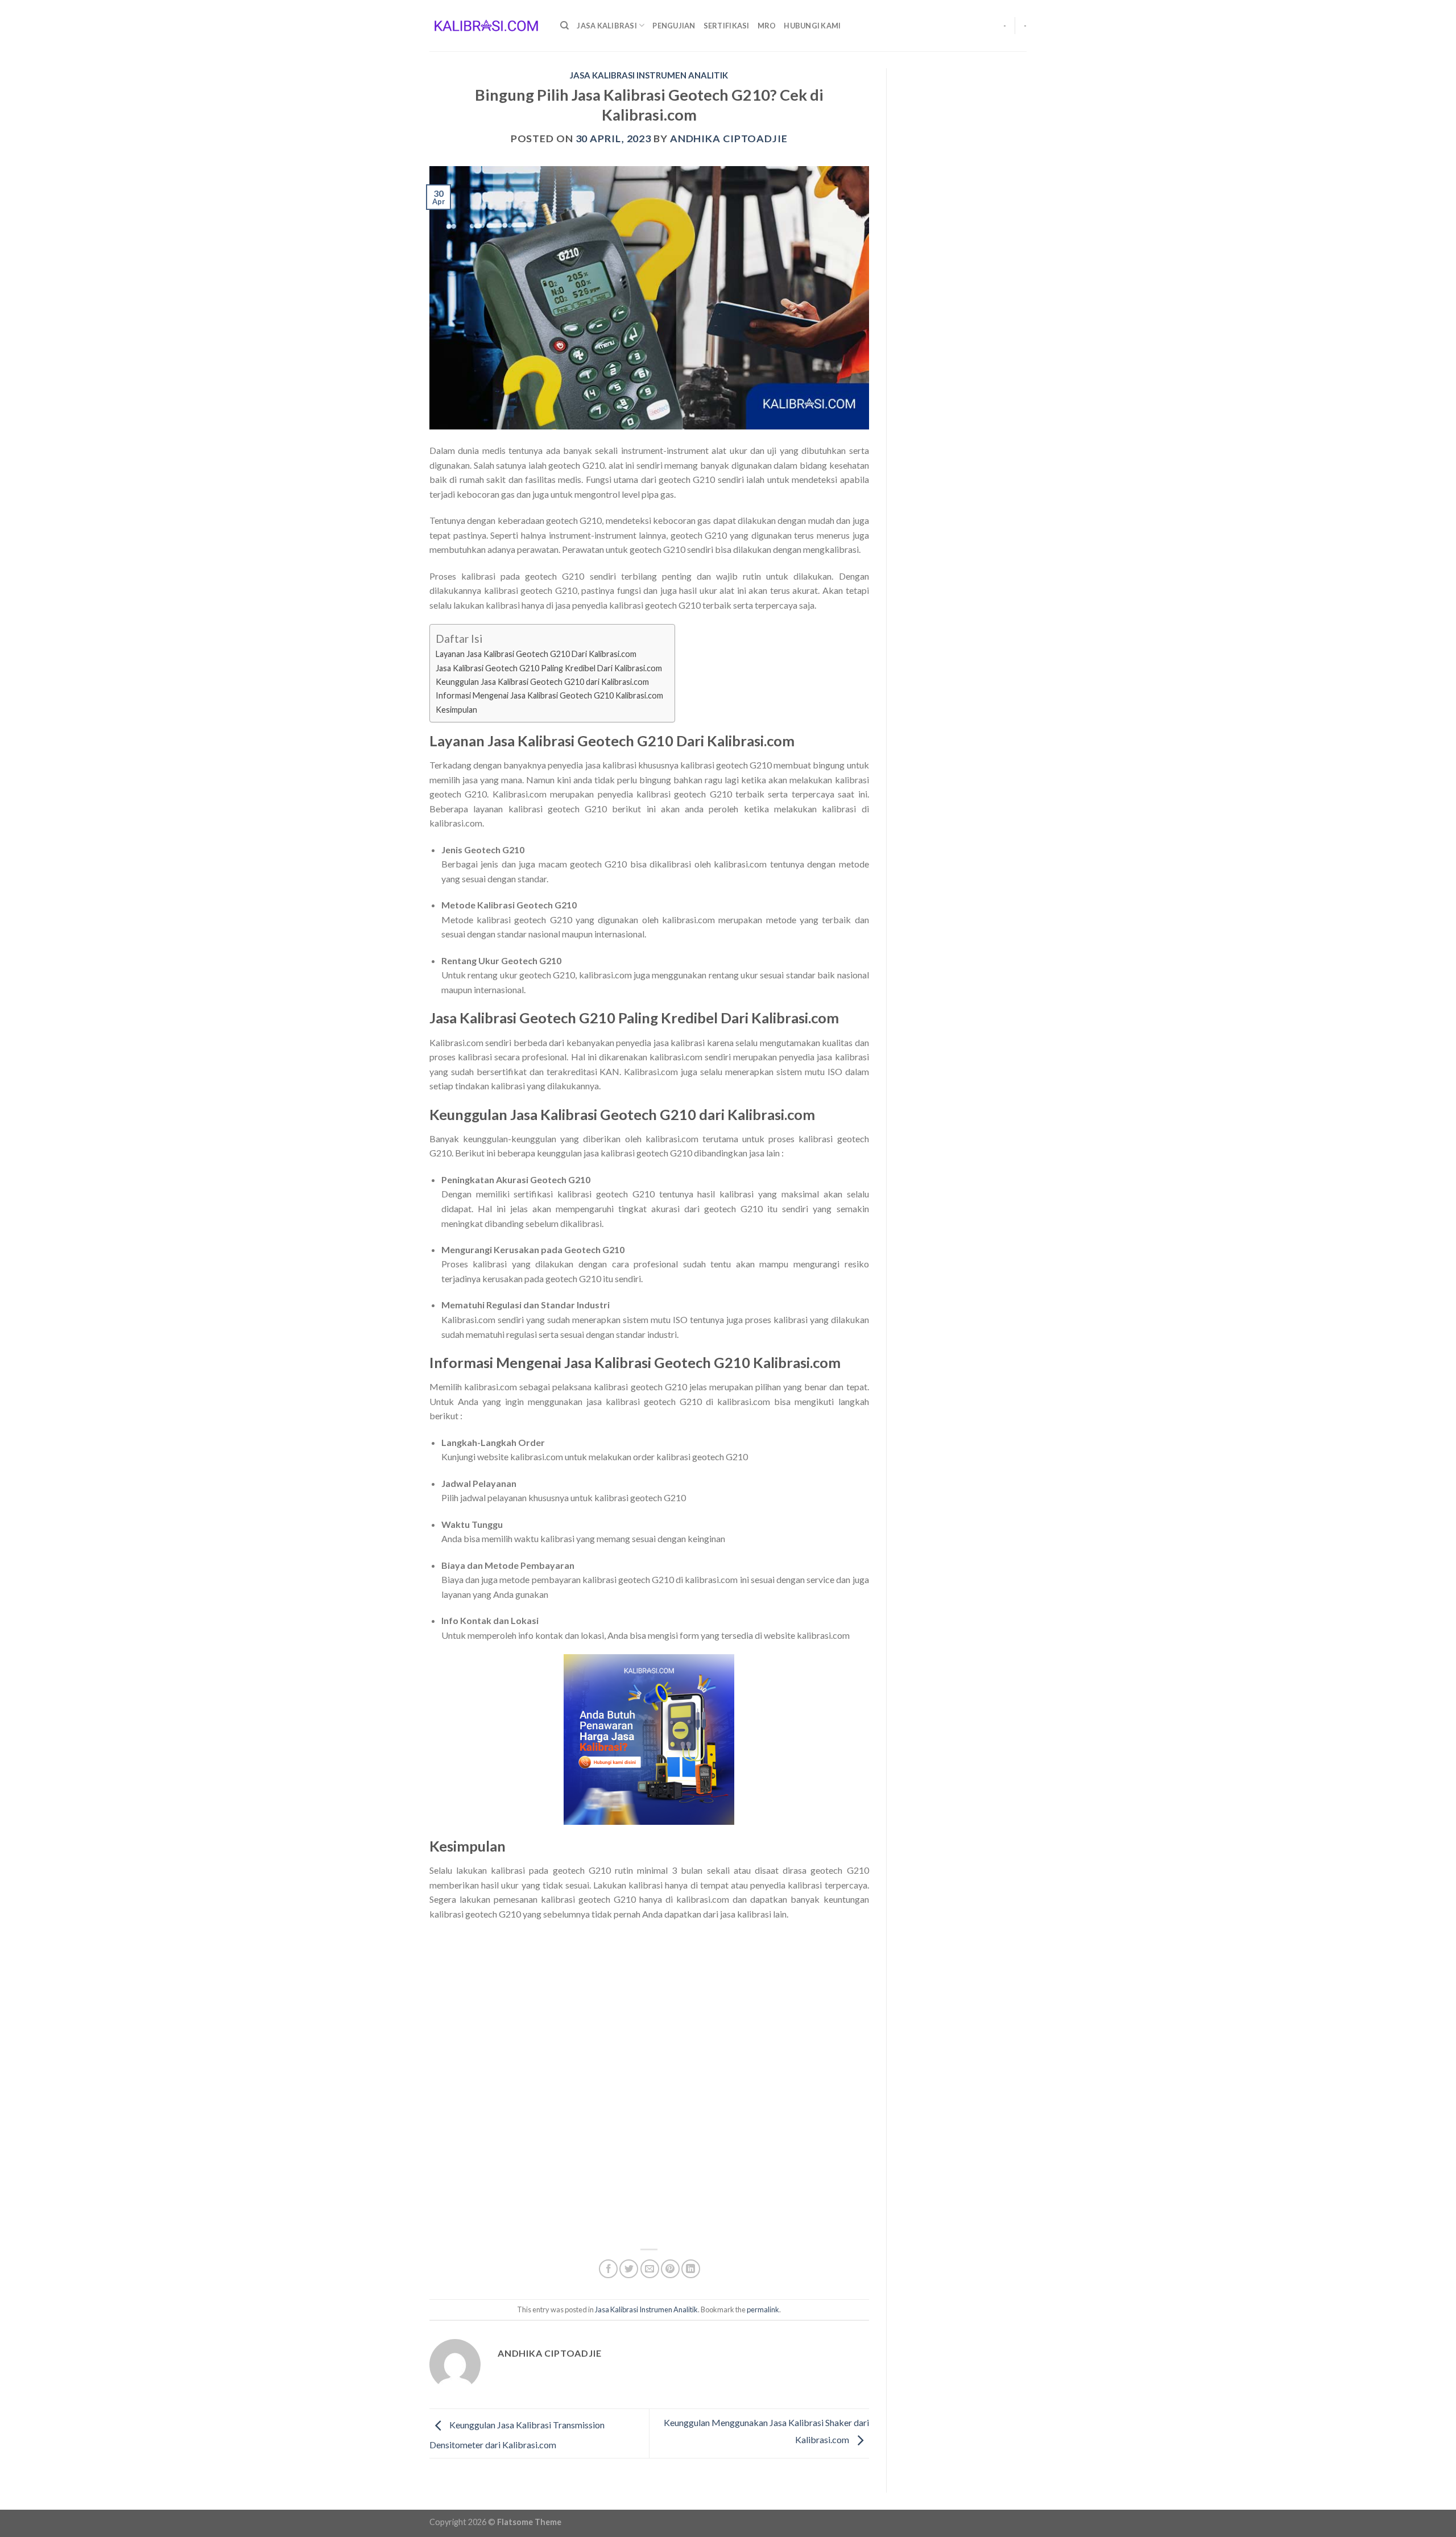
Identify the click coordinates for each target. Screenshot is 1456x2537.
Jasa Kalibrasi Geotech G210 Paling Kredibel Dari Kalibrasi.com (549, 668)
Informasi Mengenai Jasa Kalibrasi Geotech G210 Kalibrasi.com (549, 695)
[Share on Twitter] (629, 2269)
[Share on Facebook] (608, 2269)
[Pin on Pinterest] (670, 2269)
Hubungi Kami (812, 26)
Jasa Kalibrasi (607, 26)
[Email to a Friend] (650, 2269)
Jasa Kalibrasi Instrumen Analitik (649, 75)
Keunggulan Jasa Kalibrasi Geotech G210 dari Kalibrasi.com (542, 682)
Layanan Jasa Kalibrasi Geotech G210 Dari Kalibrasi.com (537, 654)
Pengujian (674, 26)
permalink (763, 2309)
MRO (767, 26)
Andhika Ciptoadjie (729, 138)
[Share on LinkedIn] (691, 2269)
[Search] (564, 26)
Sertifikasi (727, 26)
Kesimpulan (456, 710)
